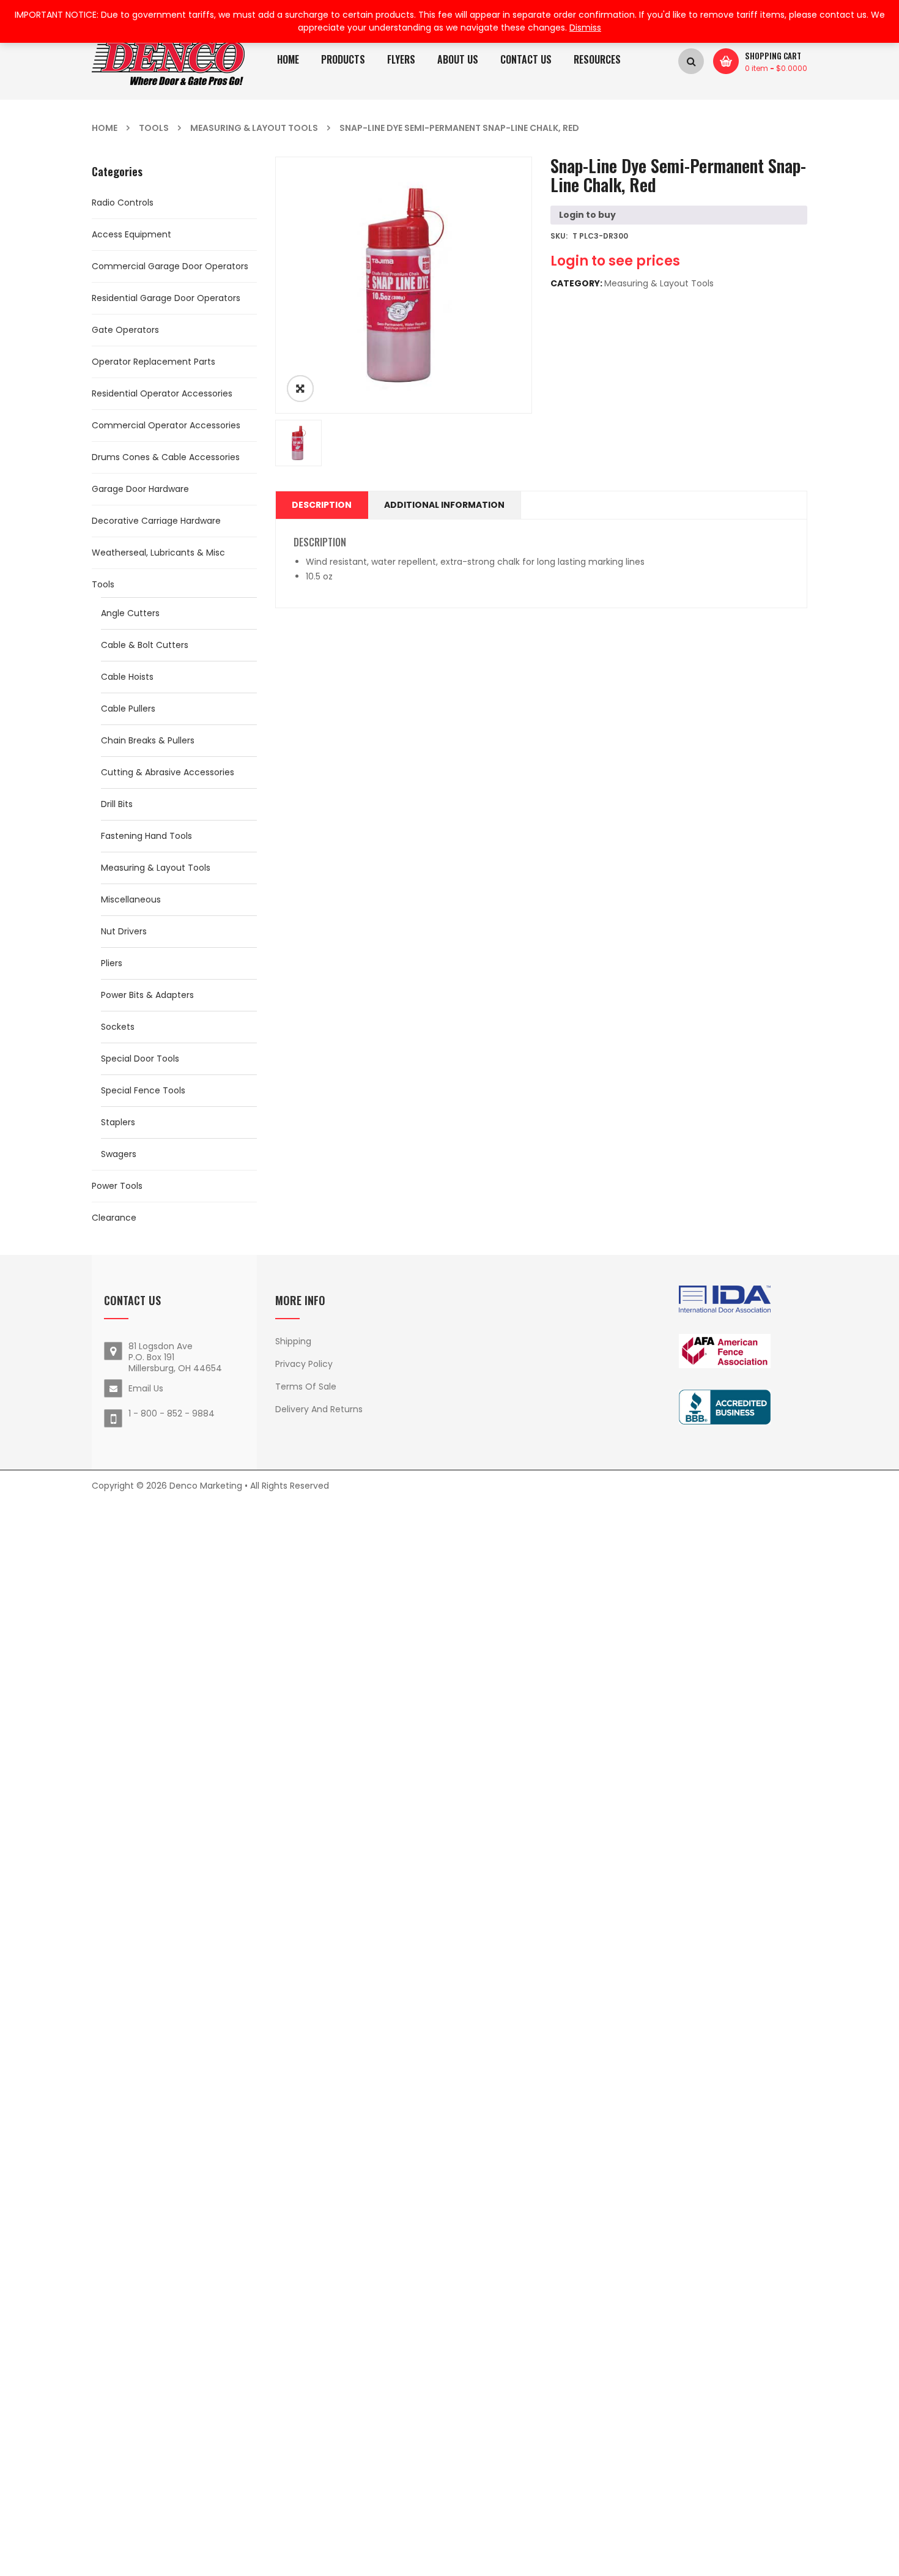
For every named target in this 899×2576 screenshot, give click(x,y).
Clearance (114, 1218)
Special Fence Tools (143, 1090)
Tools (154, 128)
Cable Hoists (127, 677)
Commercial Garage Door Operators (170, 266)
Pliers (112, 963)
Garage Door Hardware (140, 489)
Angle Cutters (130, 613)
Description (322, 505)
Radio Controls (123, 203)
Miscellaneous (131, 899)
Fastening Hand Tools (146, 836)
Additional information (444, 505)
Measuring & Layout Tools (254, 128)
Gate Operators (125, 330)
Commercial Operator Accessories (166, 425)
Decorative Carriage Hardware (156, 521)
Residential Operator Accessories (162, 393)
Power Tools (117, 1186)
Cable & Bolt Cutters (145, 645)
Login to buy (587, 215)
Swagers (119, 1154)
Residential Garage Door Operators (166, 298)
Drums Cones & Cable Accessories (166, 457)
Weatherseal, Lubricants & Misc (158, 553)
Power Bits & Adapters (147, 995)
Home (105, 128)
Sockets (118, 1027)
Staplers (118, 1122)
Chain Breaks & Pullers (148, 740)
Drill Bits (117, 804)
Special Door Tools (140, 1059)
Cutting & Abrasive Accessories (168, 772)
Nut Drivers (124, 931)
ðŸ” (300, 389)
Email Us (146, 1388)
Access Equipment (131, 234)
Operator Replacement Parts (154, 362)
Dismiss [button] (585, 28)
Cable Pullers (128, 709)
